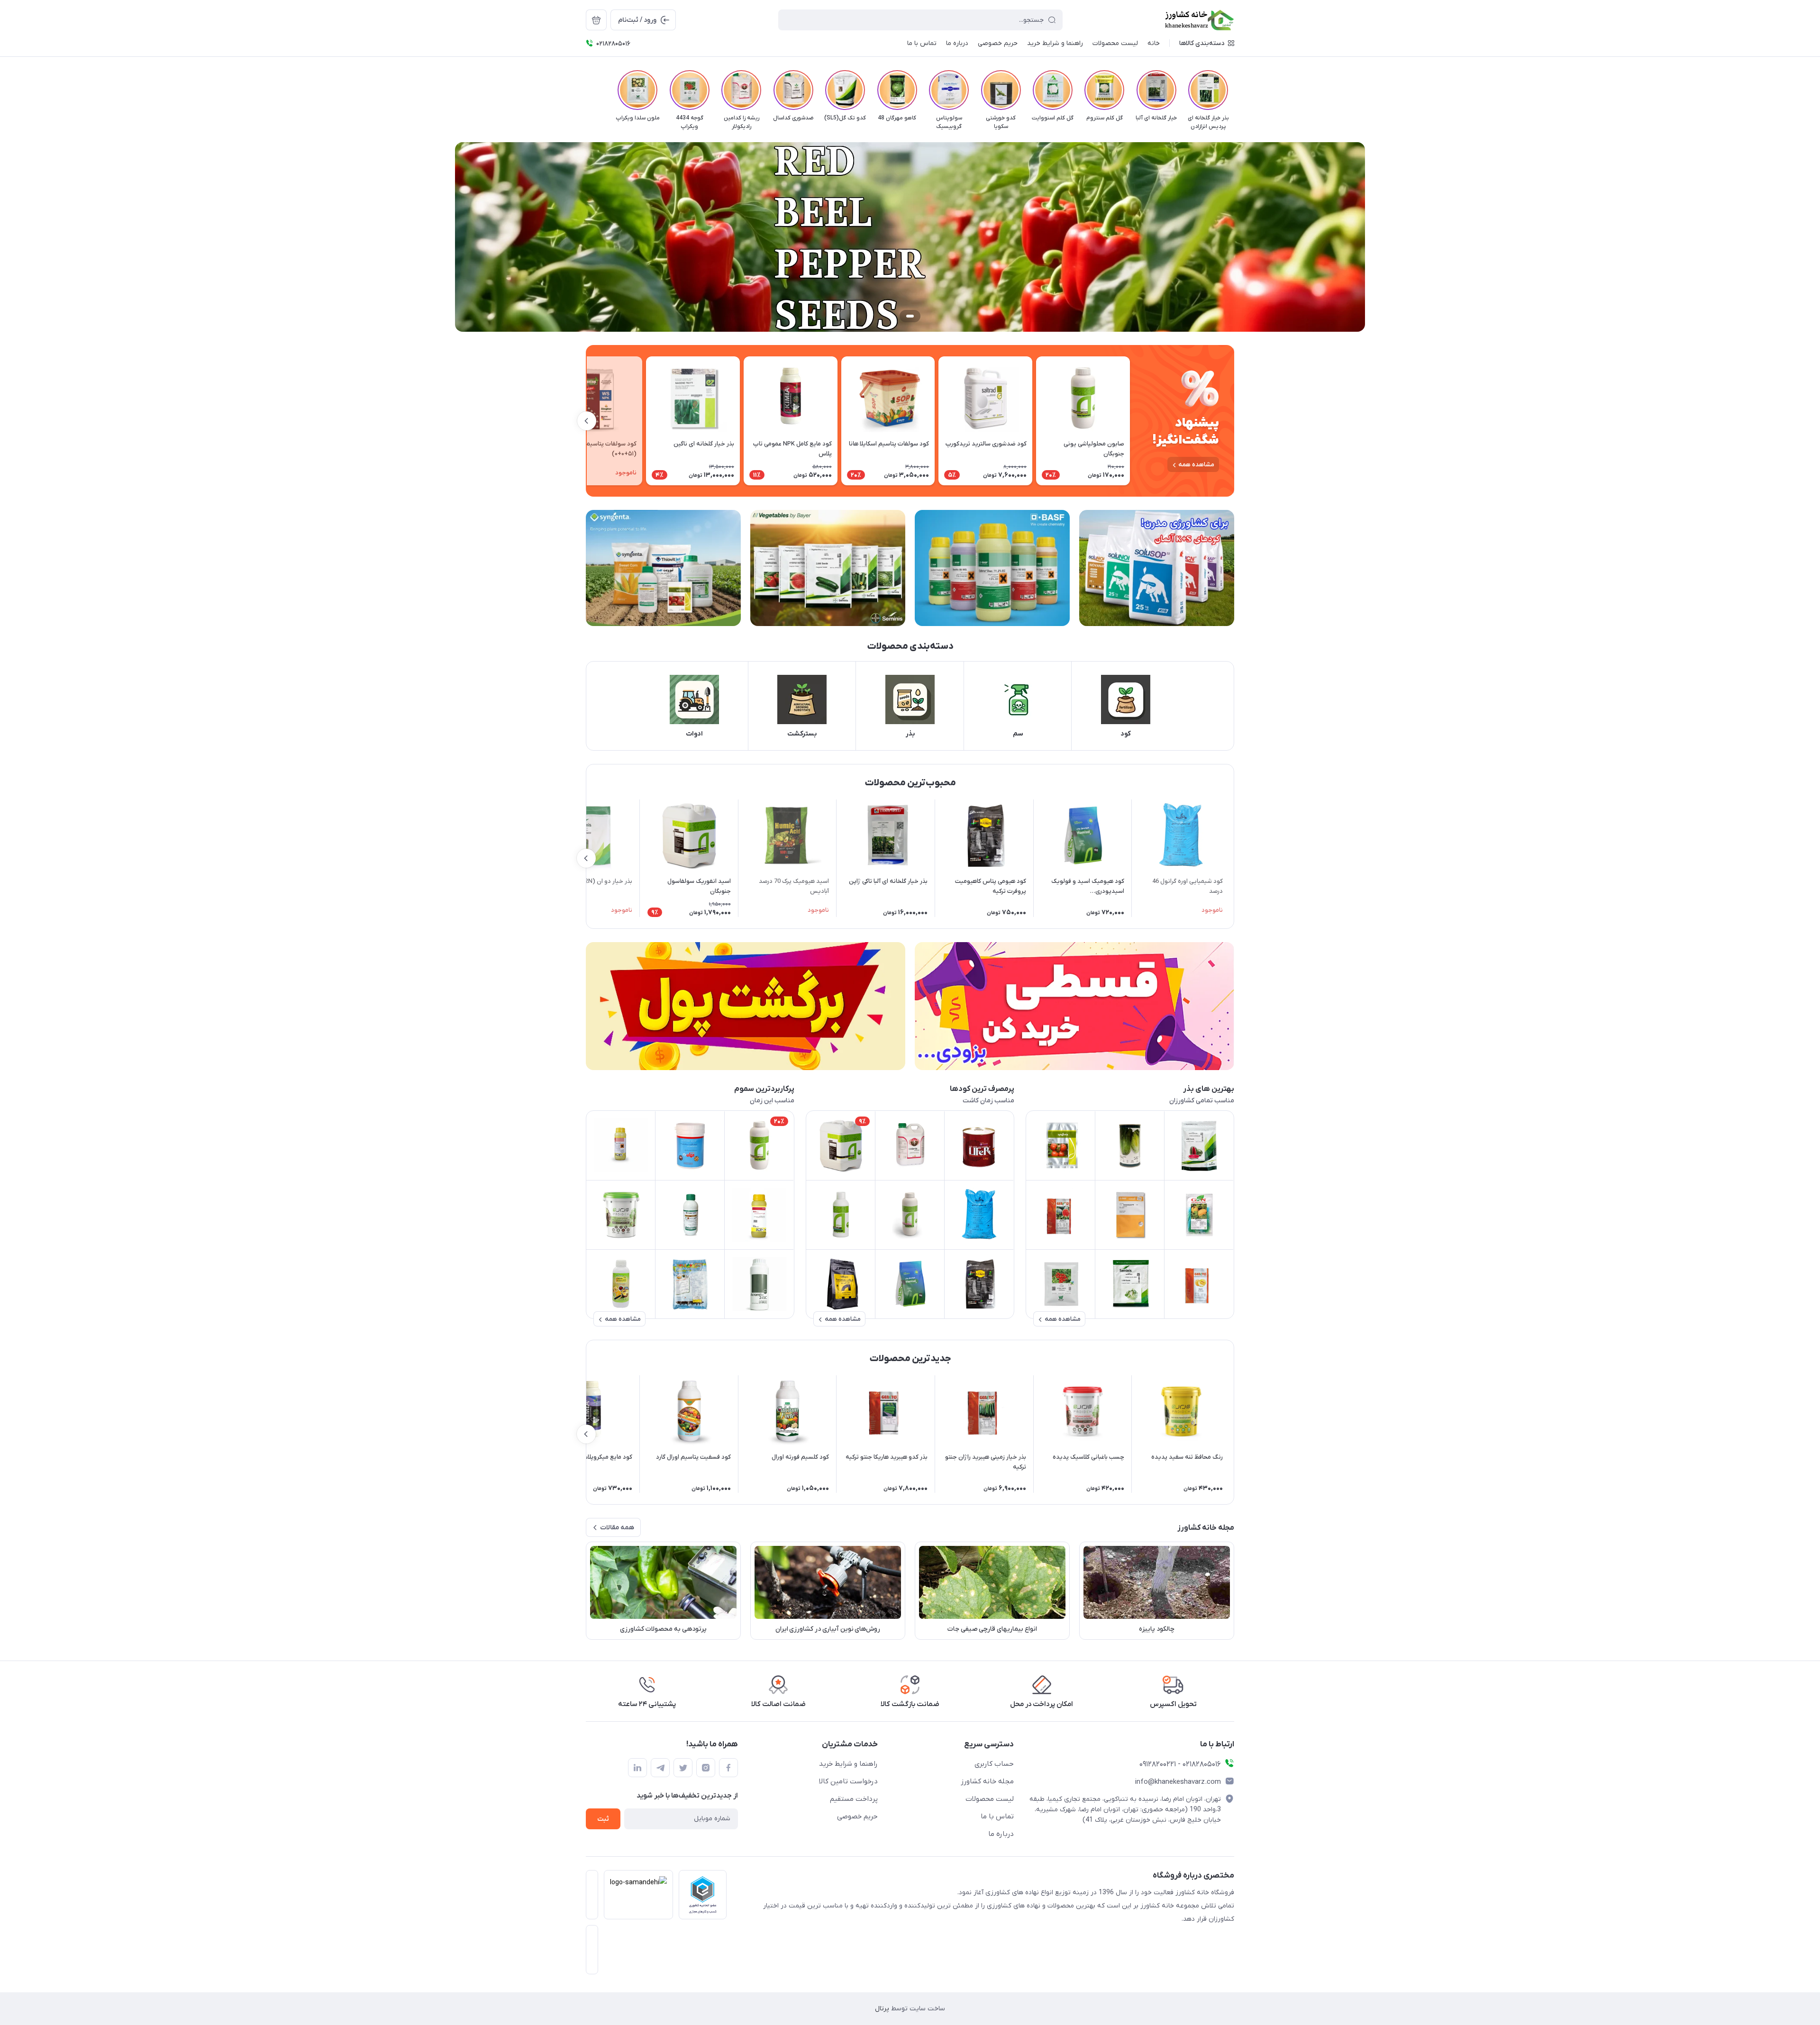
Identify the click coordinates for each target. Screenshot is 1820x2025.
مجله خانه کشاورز (987, 1781)
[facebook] (728, 1768)
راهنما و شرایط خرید (848, 1764)
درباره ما (1001, 1834)
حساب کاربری (994, 1764)
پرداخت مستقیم (854, 1799)
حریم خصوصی (857, 1816)
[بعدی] (586, 90)
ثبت (603, 1819)
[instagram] (706, 1768)
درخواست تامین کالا (848, 1781)
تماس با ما (997, 1816)
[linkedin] (637, 1768)
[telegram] (660, 1768)
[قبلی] (1234, 90)
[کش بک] (746, 1006)
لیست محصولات (990, 1799)
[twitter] (683, 1768)
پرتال (882, 2009)
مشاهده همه (1196, 465)
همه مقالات (617, 1528)
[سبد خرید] (596, 20)
